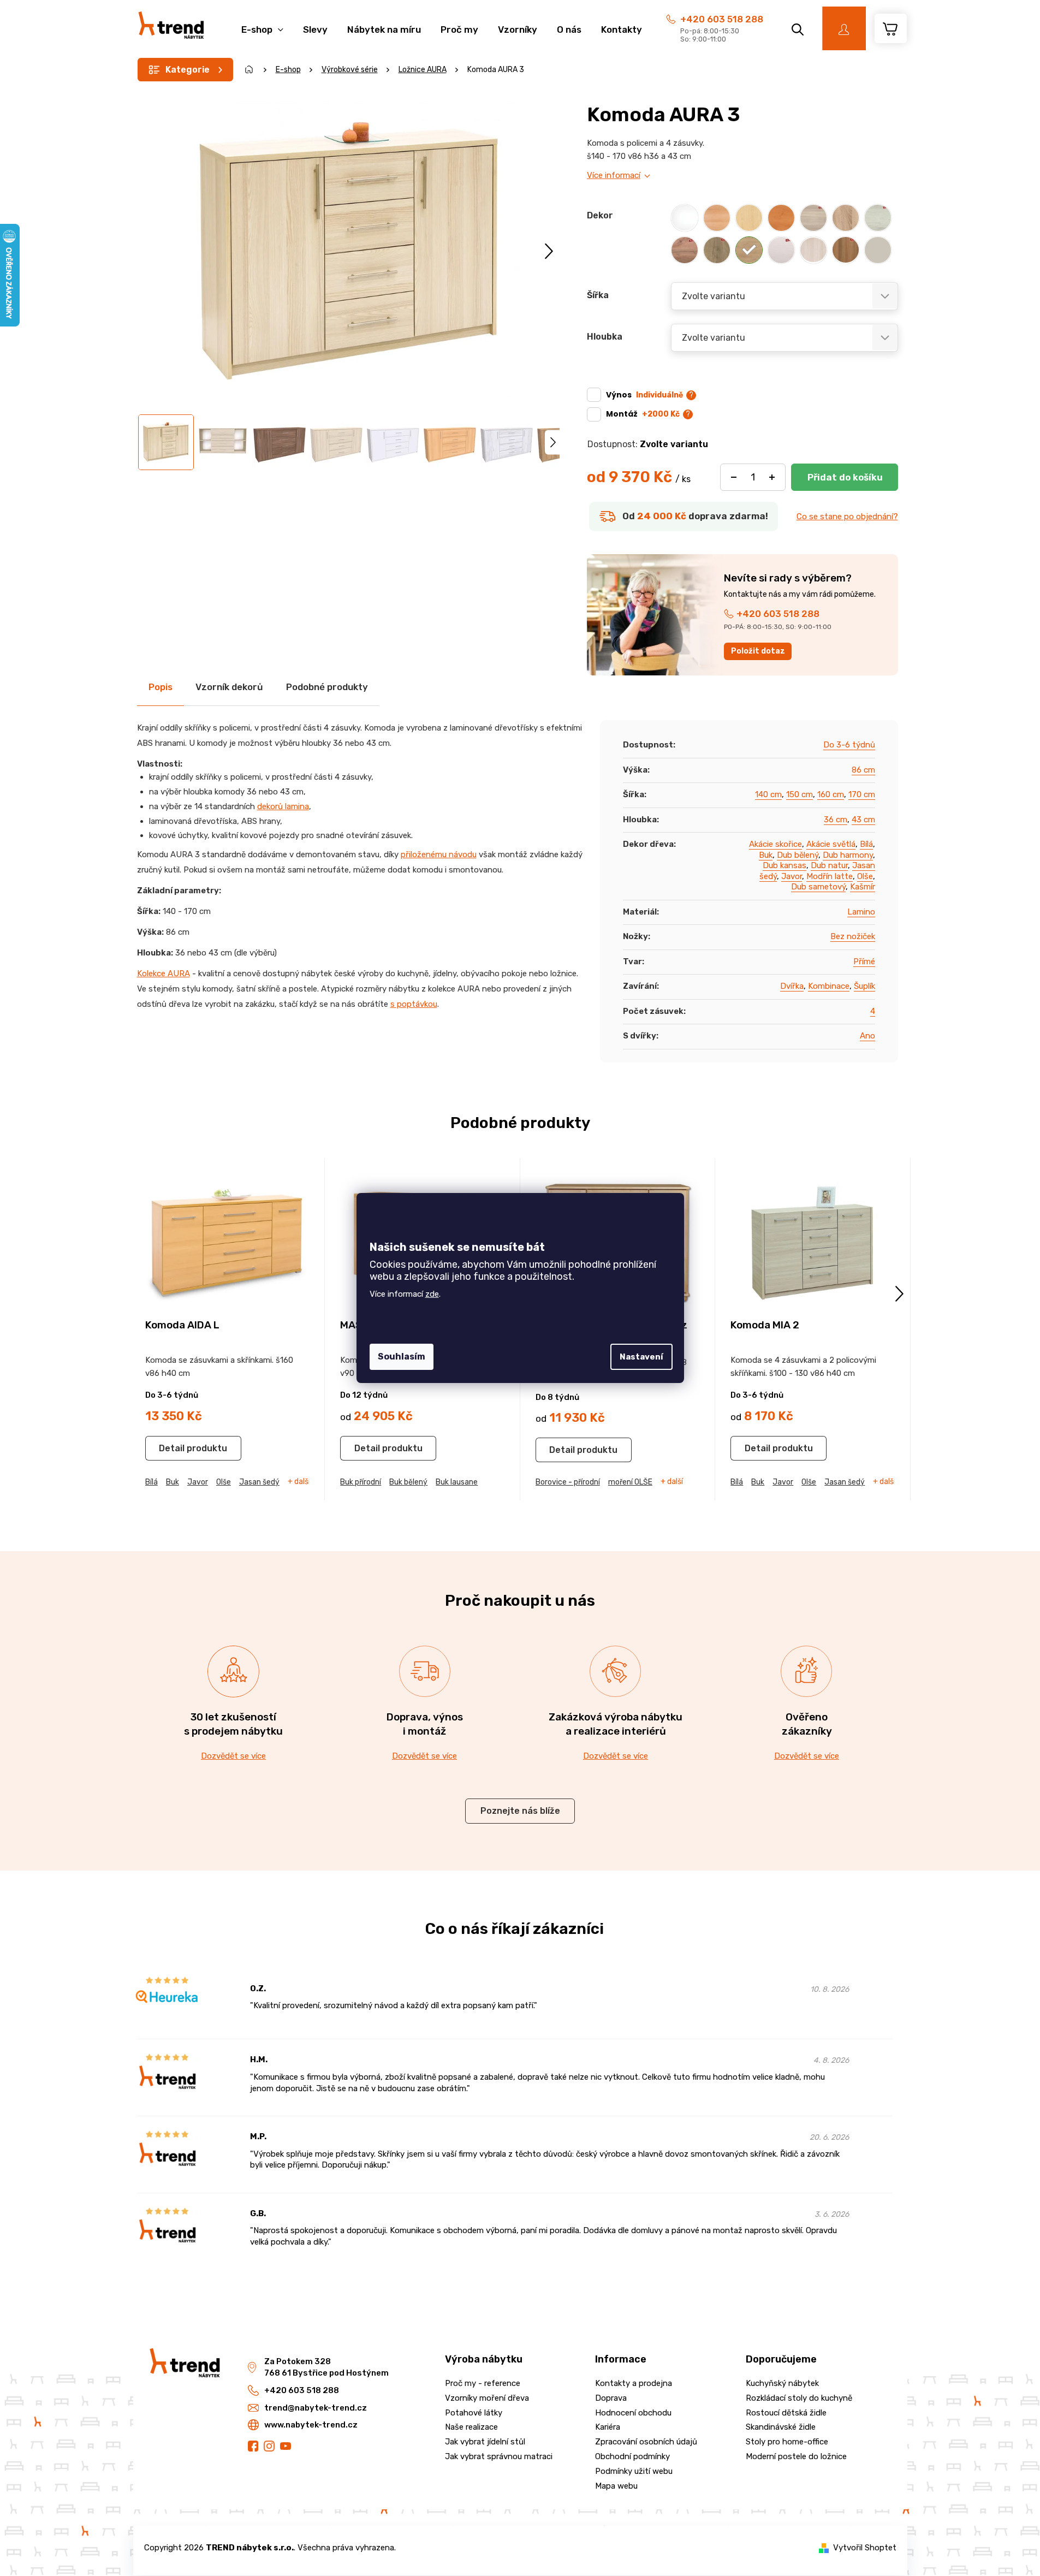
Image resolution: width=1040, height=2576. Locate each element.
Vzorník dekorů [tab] (229, 687)
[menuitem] (262, 24)
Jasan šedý (259, 1482)
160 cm (831, 794)
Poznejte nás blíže (520, 1811)
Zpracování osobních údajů (646, 2442)
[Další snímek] (549, 251)
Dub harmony (848, 855)
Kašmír (863, 887)
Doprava (611, 2398)
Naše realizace (471, 2427)
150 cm (800, 794)
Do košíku (845, 477)
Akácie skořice (775, 844)
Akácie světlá (831, 844)
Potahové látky (474, 2413)
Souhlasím (402, 1357)
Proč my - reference (483, 2383)
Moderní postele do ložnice (796, 2456)
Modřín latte (830, 876)
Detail (172, 1448)
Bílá (866, 844)
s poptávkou (414, 1004)
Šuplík (864, 986)
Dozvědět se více (233, 1756)
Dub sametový (818, 887)
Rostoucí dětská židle (786, 2413)
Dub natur (829, 865)
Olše (865, 876)
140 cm (768, 794)
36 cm (836, 820)
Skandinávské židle (781, 2427)
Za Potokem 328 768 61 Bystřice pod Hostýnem (326, 2367)
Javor (792, 876)
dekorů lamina (283, 806)
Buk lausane (457, 1482)
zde (432, 1294)
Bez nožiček (853, 936)
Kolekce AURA (164, 974)
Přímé (864, 961)
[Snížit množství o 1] (734, 477)
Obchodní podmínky (632, 2456)
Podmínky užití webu (634, 2471)
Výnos (644, 395)
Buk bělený (408, 1482)
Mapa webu (616, 2486)
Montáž (643, 414)
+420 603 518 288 (722, 19)
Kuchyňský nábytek (782, 2383)
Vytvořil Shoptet (865, 2548)
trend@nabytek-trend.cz (316, 2408)
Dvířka (792, 986)
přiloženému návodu (439, 854)
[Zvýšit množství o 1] (772, 477)
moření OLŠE (630, 1482)
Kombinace (829, 986)
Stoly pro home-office (787, 2442)
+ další (299, 1482)
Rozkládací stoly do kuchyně (799, 2398)
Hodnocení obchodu (633, 2413)
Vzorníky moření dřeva (487, 2398)
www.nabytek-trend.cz (311, 2425)
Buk (766, 855)
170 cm (862, 794)
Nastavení (641, 1357)
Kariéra (608, 2427)
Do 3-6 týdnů (849, 745)
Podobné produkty (327, 687)
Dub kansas (785, 865)
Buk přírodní (361, 1482)
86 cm (863, 770)
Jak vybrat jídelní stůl (485, 2442)
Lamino (861, 912)
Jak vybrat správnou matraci (499, 2456)
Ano (867, 1036)
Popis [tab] (161, 687)
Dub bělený (798, 855)
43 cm (863, 820)
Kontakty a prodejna (634, 2383)
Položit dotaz (758, 651)
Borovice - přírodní (568, 1482)
